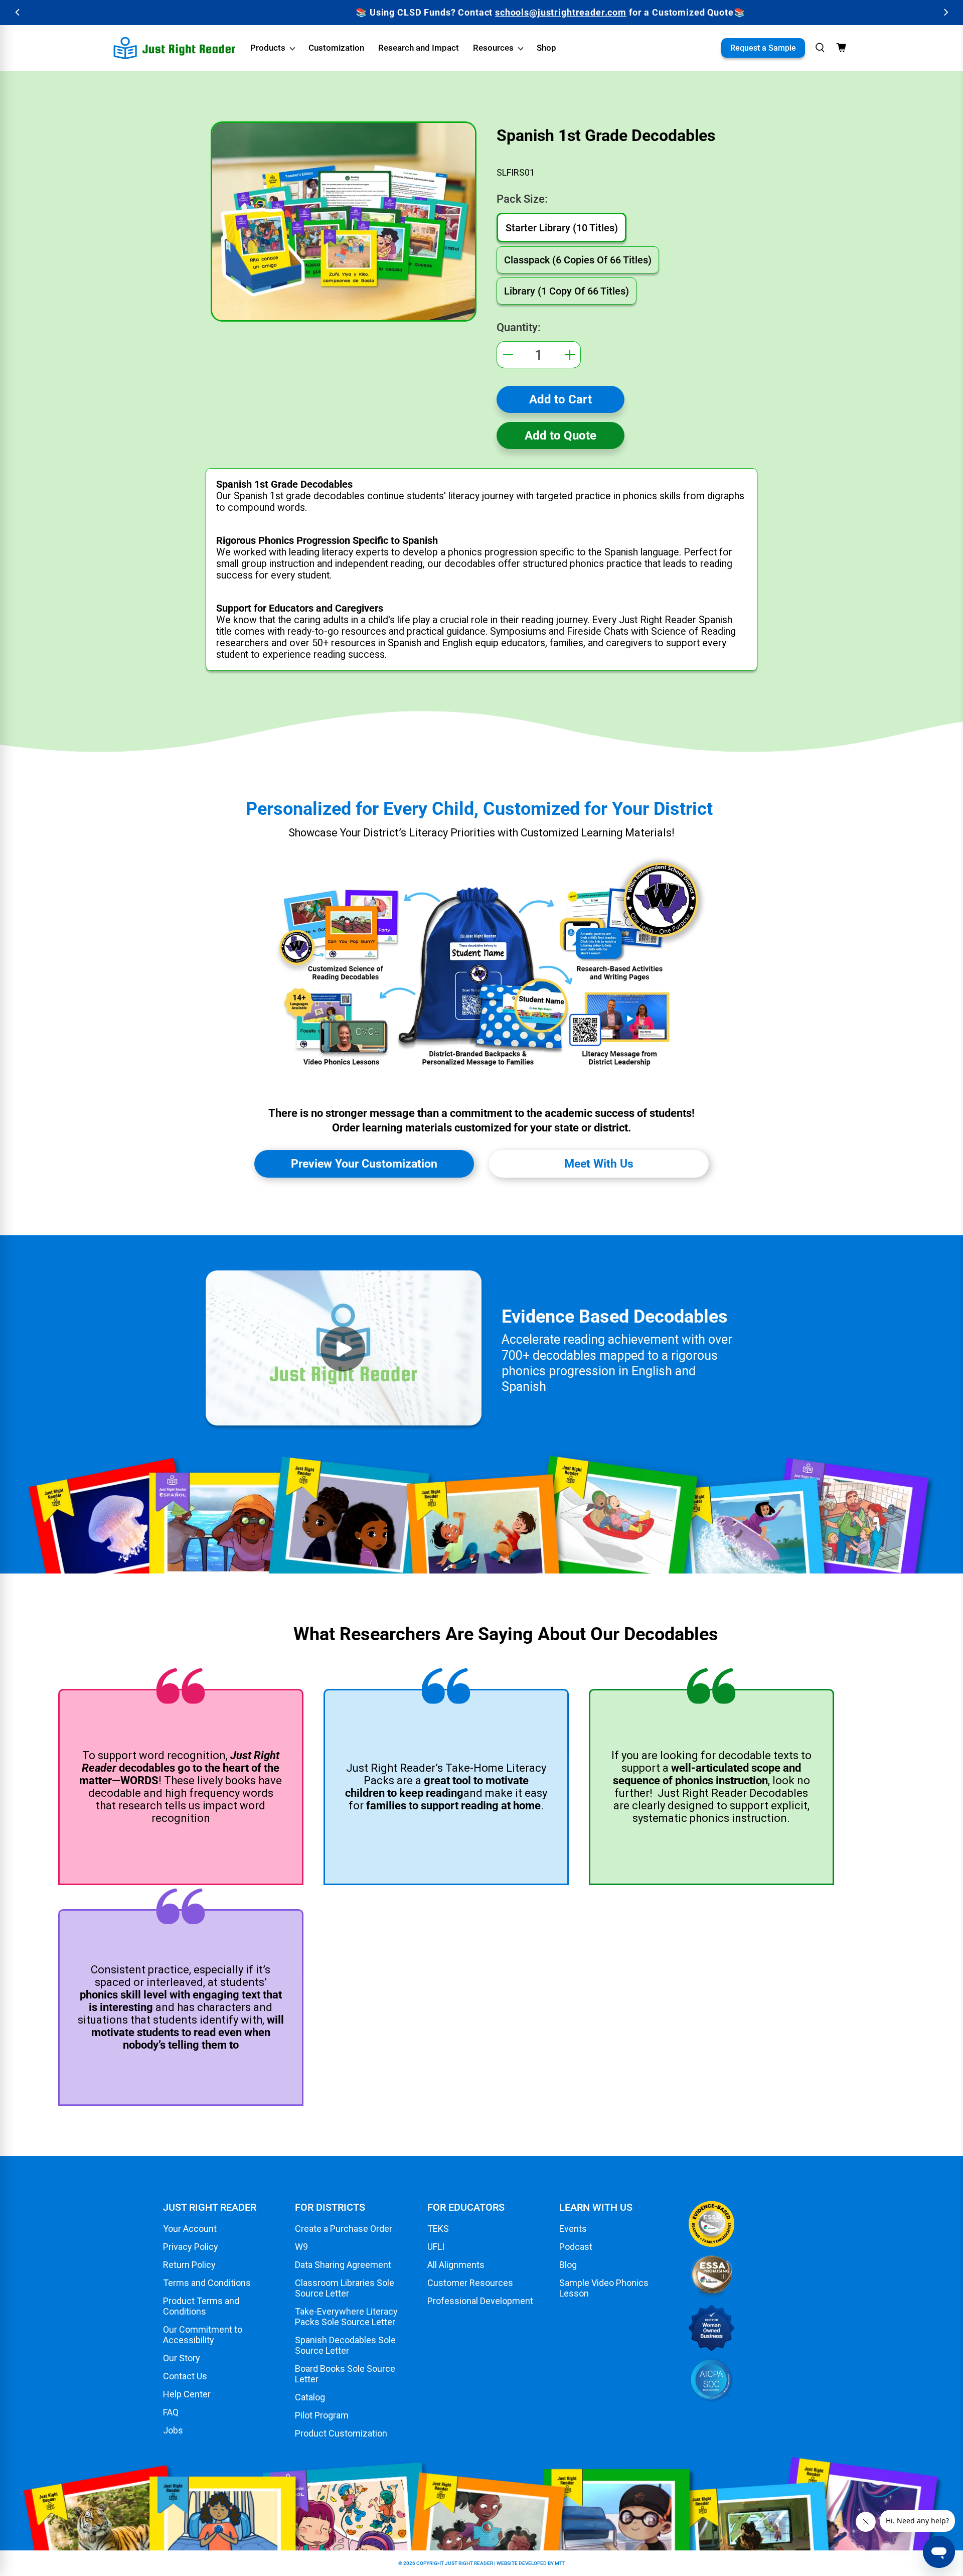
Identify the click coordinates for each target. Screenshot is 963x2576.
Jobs (173, 2430)
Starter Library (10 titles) (562, 228)
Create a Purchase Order (344, 2229)
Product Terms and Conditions (201, 2306)
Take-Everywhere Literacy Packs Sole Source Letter (346, 2317)
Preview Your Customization (364, 1164)
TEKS (438, 2229)
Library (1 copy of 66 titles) (567, 291)
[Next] (945, 12)
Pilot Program (322, 2415)
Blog (568, 2265)
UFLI (436, 2247)
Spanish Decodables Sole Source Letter (345, 2345)
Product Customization (341, 2433)
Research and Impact (419, 48)
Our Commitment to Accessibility (203, 2335)
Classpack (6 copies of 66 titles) (578, 260)
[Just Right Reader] (175, 48)
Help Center (187, 2394)
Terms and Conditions (207, 2283)
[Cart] (841, 48)
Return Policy (189, 2265)
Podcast (576, 2247)
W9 (301, 2247)
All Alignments (456, 2265)
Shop (546, 48)
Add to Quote (560, 436)
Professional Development (480, 2301)
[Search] (820, 48)
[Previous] (18, 12)
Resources (493, 48)
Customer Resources (470, 2283)
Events (573, 2229)
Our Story (182, 2358)
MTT (560, 2563)
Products (268, 48)
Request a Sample (763, 48)
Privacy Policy (191, 2247)
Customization (336, 48)
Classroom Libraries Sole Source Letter (345, 2288)
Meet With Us (599, 1164)
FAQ (171, 2412)
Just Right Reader (469, 2563)
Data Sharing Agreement (343, 2265)
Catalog (310, 2397)
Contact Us (185, 2376)
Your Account (190, 2229)
